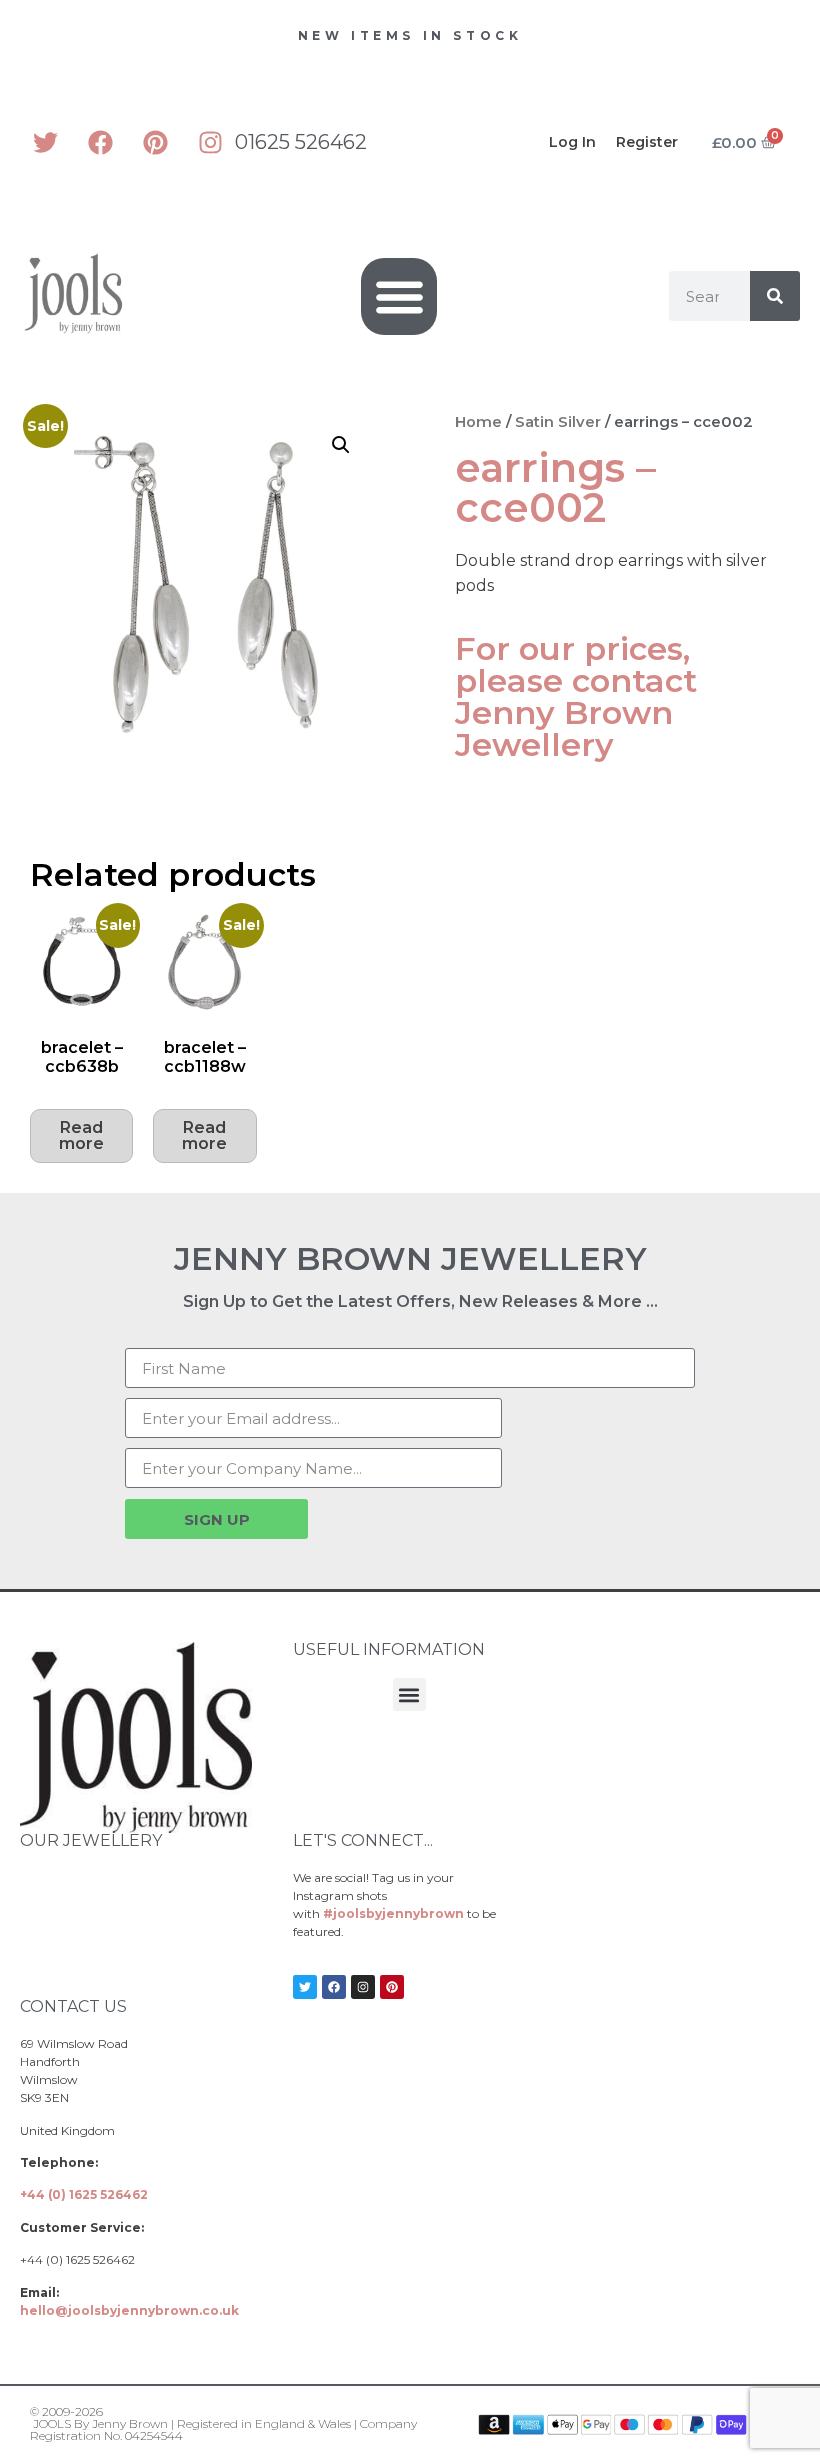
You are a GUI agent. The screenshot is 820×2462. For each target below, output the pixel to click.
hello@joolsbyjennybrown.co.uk (129, 2310)
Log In (572, 142)
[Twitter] (45, 142)
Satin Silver (558, 422)
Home (478, 422)
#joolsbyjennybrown (393, 1913)
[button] (399, 296)
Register (647, 142)
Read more (81, 1135)
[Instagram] (210, 142)
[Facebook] (100, 142)
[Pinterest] (155, 142)
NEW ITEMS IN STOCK (410, 35)
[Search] (775, 296)
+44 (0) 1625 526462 (84, 2194)
